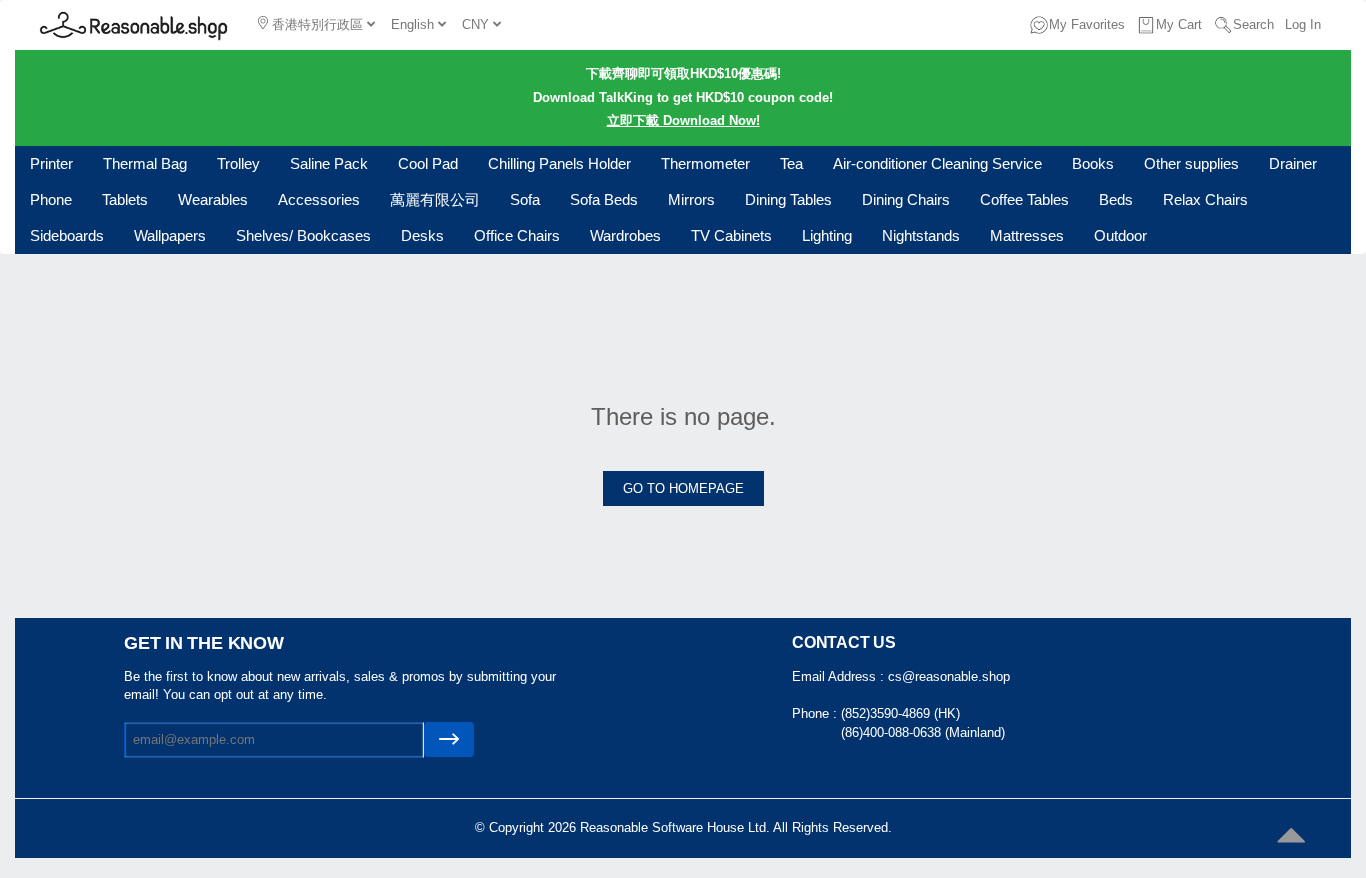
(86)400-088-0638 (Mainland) (923, 732)
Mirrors (691, 199)
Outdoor (1120, 235)
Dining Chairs (906, 199)
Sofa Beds (604, 199)
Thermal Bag (145, 163)
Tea (791, 163)
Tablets (125, 199)
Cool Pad (428, 163)
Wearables (213, 199)
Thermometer (705, 163)
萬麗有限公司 (435, 199)
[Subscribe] (449, 739)
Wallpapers (170, 235)
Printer (51, 163)
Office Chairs (517, 235)
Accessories (319, 199)
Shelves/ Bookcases (303, 235)
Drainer (1293, 163)
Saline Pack (329, 163)
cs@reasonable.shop (949, 676)
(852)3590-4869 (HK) (900, 713)
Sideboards (67, 235)
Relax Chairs (1205, 199)
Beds (1116, 199)
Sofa (525, 199)
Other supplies (1191, 163)
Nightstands (921, 235)
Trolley (238, 163)
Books (1093, 163)
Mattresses (1027, 235)
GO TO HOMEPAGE (683, 488)
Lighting (827, 235)
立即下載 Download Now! (683, 120)
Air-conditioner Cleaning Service (937, 163)
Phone (51, 199)
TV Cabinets (731, 235)
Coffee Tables (1024, 199)
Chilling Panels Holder (559, 163)
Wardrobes (625, 235)
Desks (422, 235)
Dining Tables (788, 199)
